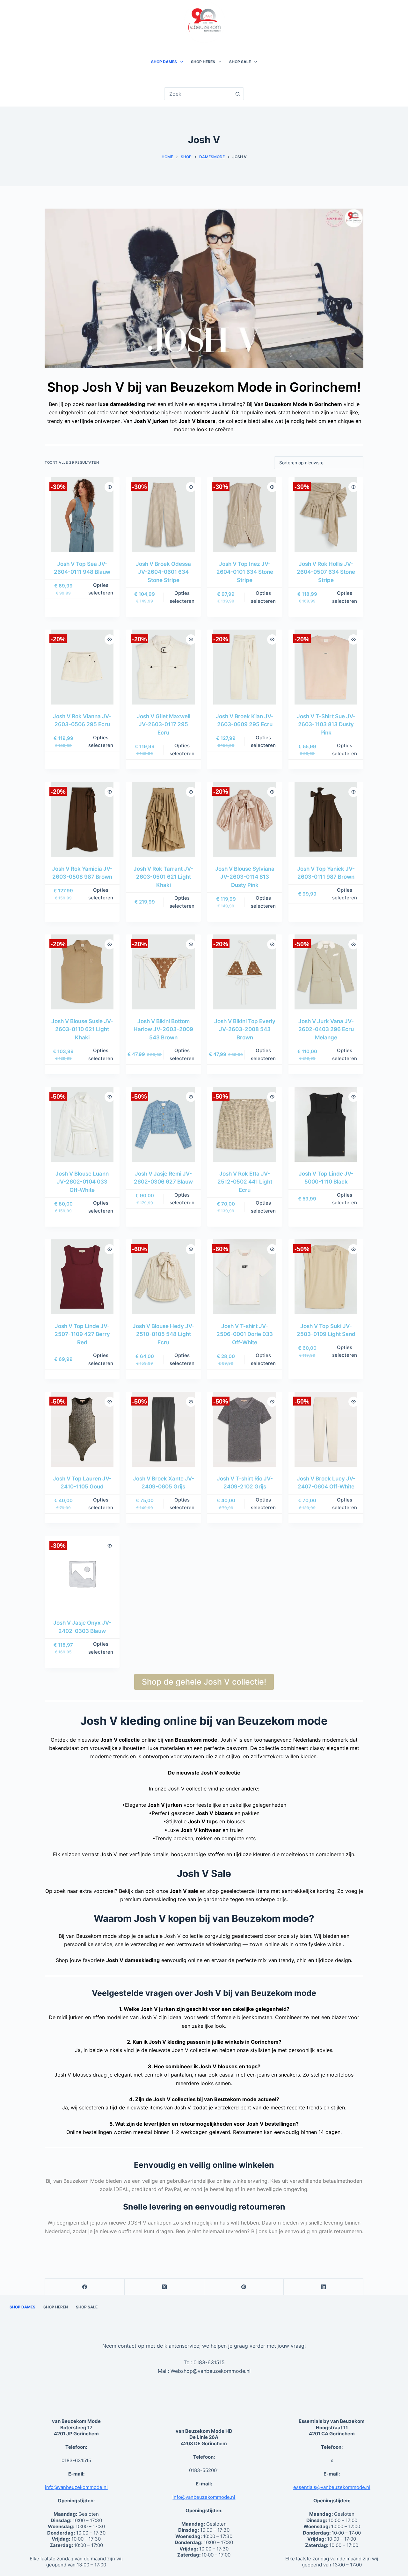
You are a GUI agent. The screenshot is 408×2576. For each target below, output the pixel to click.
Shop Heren (203, 62)
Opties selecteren (101, 589)
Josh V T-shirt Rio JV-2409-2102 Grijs (245, 1483)
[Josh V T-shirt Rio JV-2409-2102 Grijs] (245, 1429)
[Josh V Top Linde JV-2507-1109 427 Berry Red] (82, 1277)
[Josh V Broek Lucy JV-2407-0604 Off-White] (326, 1429)
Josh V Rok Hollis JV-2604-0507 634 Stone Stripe (326, 572)
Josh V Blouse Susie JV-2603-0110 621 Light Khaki (82, 1029)
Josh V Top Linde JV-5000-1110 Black (326, 1178)
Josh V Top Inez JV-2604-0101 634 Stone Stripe (245, 572)
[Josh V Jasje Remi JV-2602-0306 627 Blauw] (163, 1124)
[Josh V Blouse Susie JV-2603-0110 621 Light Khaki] (82, 972)
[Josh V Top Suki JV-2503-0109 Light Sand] (326, 1277)
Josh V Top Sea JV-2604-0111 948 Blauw (82, 568)
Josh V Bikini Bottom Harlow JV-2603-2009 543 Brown (163, 1029)
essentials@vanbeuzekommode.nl (332, 2487)
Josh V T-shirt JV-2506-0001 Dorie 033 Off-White (245, 1334)
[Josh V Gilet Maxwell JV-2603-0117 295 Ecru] (163, 667)
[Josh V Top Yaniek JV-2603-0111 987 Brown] (326, 819)
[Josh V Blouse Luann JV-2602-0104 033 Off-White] (82, 1124)
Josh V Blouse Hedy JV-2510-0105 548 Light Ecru (164, 1334)
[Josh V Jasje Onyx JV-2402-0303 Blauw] (82, 1573)
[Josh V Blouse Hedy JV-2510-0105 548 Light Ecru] (163, 1277)
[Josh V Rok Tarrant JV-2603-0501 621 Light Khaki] (163, 819)
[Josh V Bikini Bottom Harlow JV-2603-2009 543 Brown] (163, 972)
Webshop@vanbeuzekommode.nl (211, 2371)
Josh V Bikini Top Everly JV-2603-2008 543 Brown (245, 1029)
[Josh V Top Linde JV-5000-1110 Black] (326, 1124)
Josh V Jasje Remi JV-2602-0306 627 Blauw (163, 1178)
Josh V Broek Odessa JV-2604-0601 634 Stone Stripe (163, 572)
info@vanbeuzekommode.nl (76, 2487)
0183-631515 (209, 2363)
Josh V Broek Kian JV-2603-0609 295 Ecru (245, 720)
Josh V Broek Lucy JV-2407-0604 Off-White (326, 1483)
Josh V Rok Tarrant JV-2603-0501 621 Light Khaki (163, 877)
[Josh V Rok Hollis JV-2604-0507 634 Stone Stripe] (326, 515)
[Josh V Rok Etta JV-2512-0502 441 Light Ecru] (245, 1124)
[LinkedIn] (324, 2287)
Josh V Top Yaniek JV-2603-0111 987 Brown (326, 873)
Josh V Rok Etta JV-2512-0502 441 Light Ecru (245, 1182)
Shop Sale (240, 62)
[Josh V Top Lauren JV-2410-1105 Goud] (82, 1429)
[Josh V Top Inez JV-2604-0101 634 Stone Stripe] (245, 515)
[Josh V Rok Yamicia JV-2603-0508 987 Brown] (82, 819)
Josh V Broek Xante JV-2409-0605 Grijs (164, 1483)
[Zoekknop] (237, 94)
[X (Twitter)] (164, 2287)
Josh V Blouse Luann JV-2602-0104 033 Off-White (82, 1182)
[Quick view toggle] (110, 487)
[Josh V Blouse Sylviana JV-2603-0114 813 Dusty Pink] (245, 819)
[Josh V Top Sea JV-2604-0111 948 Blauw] (82, 515)
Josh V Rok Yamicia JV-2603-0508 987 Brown (82, 873)
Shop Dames (164, 62)
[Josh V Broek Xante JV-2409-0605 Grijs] (163, 1429)
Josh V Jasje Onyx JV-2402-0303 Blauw (82, 1627)
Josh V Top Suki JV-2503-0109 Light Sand (326, 1330)
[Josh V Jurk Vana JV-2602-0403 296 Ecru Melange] (326, 972)
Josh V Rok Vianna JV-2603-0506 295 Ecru (82, 720)
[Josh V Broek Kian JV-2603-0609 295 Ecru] (245, 667)
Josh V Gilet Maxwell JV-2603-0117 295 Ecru (164, 724)
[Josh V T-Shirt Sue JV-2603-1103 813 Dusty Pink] (326, 667)
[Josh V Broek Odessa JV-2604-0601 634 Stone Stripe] (163, 515)
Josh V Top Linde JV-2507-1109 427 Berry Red (82, 1334)
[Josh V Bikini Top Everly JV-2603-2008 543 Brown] (245, 972)
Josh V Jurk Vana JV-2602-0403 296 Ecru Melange (326, 1029)
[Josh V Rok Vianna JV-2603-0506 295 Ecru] (82, 667)
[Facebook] (85, 2287)
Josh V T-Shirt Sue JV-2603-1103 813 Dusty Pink (326, 724)
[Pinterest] (244, 2287)
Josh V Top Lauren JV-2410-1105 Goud (82, 1483)
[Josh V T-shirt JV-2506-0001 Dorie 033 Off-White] (245, 1277)
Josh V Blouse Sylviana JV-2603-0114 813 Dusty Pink (245, 877)
